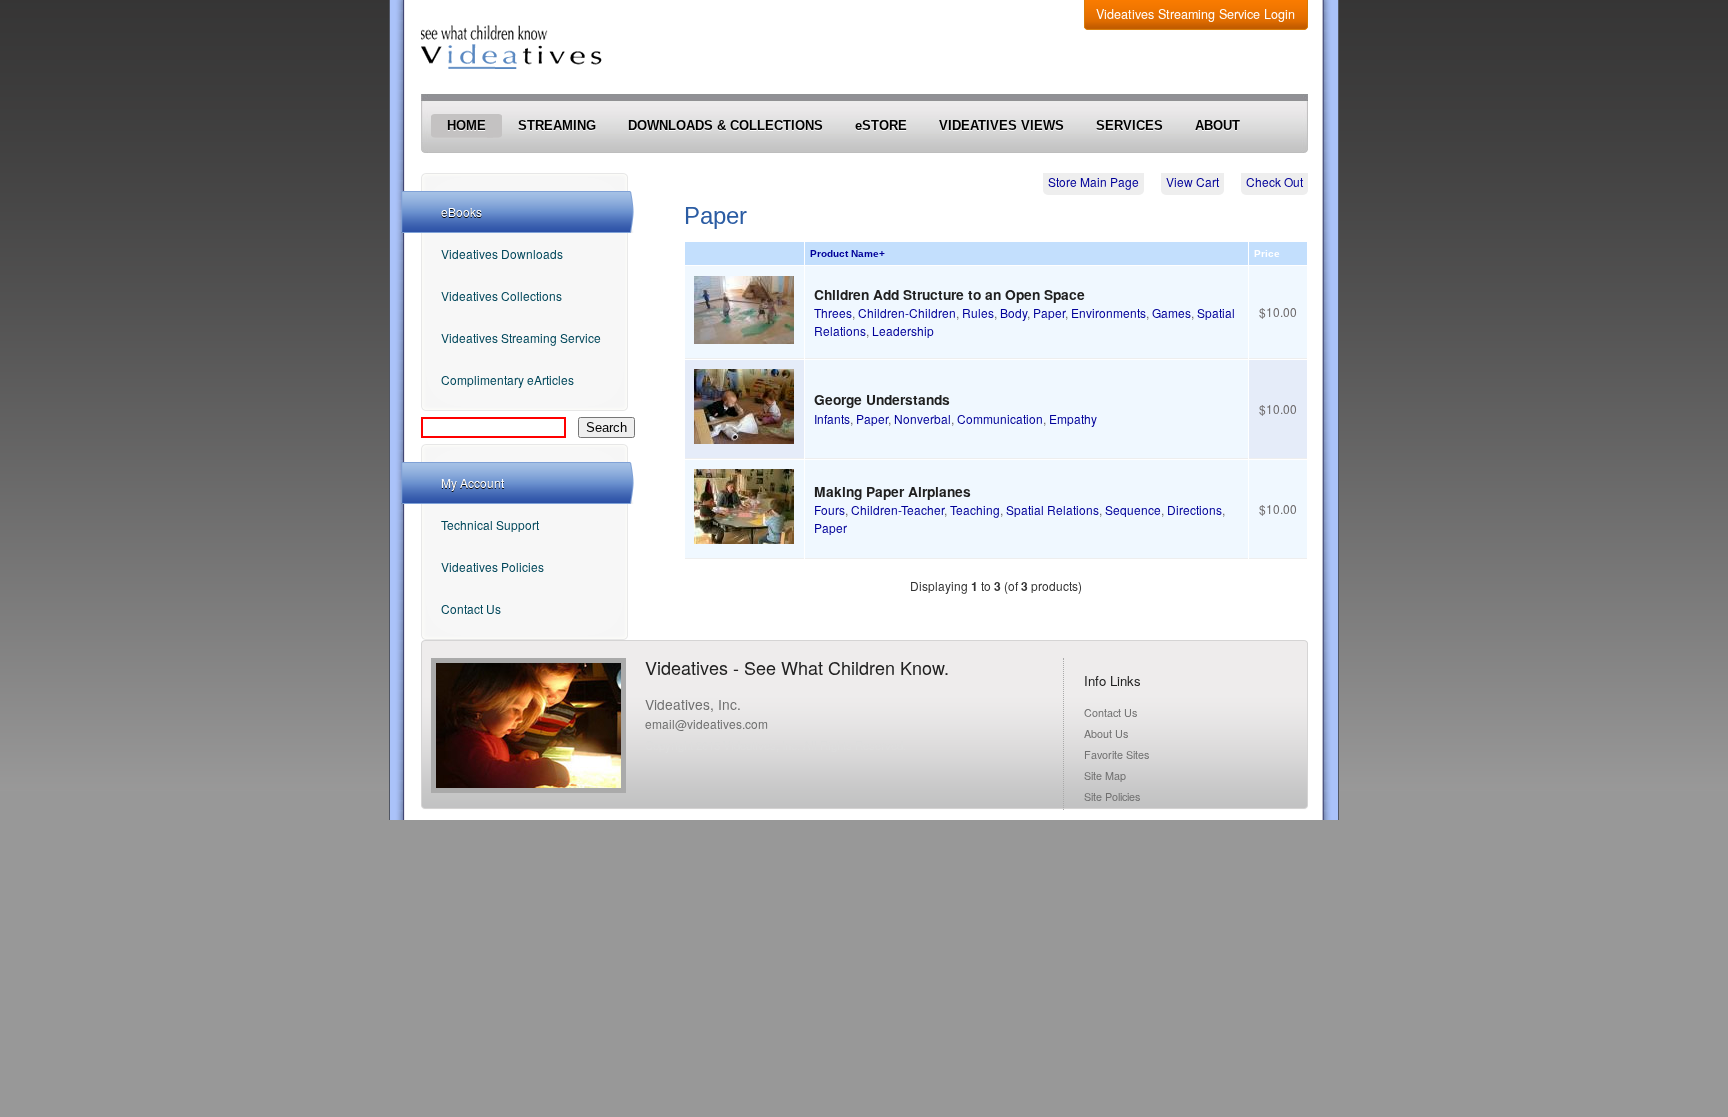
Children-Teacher (897, 509)
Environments (1108, 312)
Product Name (847, 253)
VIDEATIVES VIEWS (1001, 126)
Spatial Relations (1052, 509)
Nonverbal (922, 418)
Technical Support (490, 524)
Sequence (1133, 509)
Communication (1000, 418)
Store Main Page (1093, 181)
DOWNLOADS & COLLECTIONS (725, 126)
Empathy (1073, 418)
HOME (466, 126)
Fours (829, 509)
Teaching (975, 509)
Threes (833, 312)
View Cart (1192, 181)
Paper (1049, 312)
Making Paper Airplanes (892, 491)
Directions (1194, 509)
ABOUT (1217, 126)
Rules (978, 312)
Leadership (903, 330)
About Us (1106, 733)
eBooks (461, 211)
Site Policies (1112, 796)
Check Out (1274, 181)
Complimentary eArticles (507, 379)
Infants (832, 418)
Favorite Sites (1116, 754)
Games (1171, 312)
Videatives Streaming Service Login (1195, 14)
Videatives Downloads (502, 253)
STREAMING (557, 126)
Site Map (1105, 775)
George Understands (882, 399)
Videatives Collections (501, 295)
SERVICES (1129, 126)
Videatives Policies (492, 566)
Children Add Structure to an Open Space (949, 294)
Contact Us (471, 608)
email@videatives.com (706, 723)
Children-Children (907, 312)
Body (1013, 312)
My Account (472, 482)
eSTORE (881, 126)
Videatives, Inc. (693, 704)
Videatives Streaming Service (521, 337)
